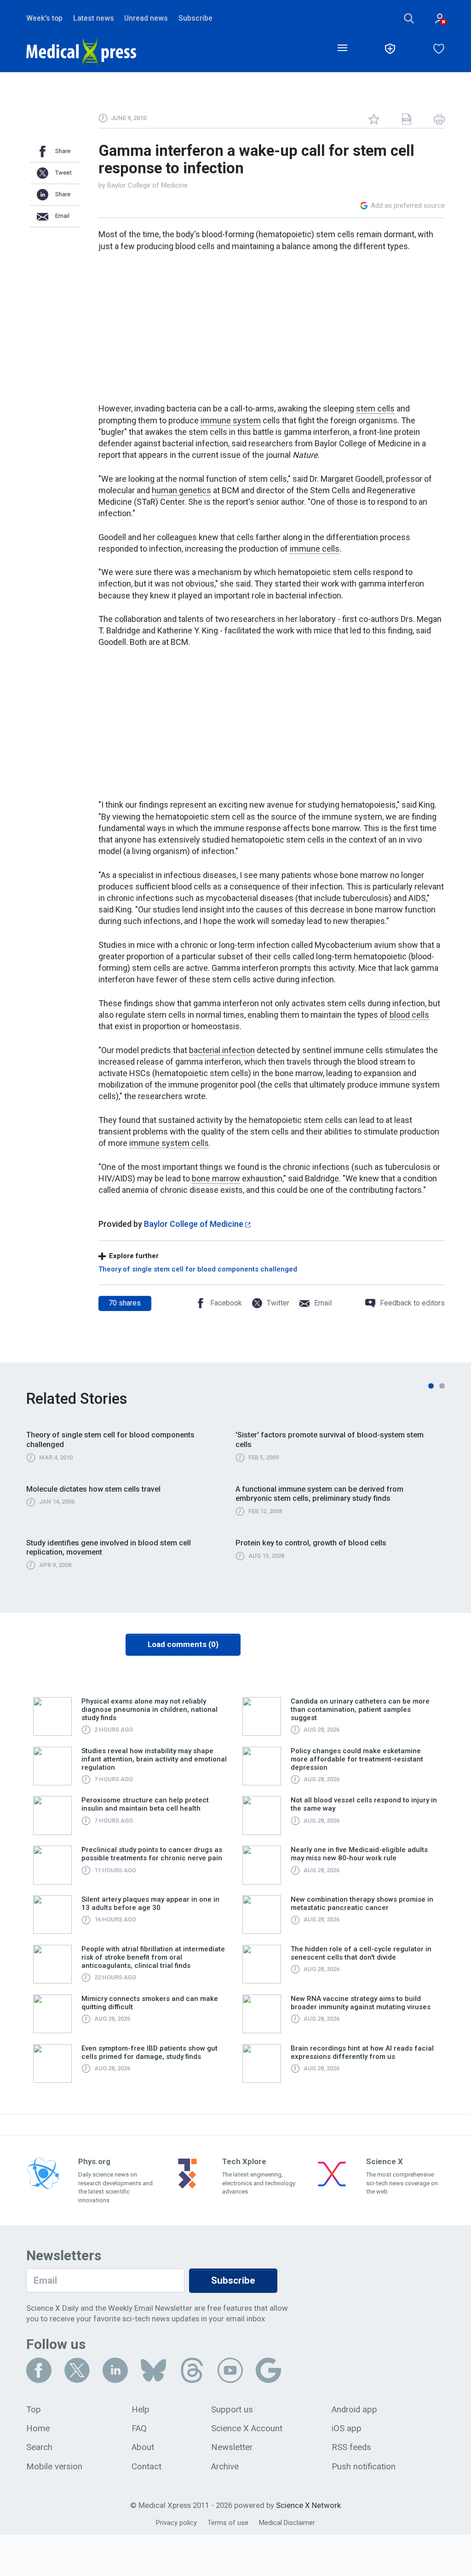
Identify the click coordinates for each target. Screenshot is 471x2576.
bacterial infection (222, 1050)
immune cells (315, 549)
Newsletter (232, 2447)
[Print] (439, 119)
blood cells (409, 1015)
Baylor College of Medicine (147, 185)
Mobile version (54, 2467)
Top (34, 2410)
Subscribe (195, 18)
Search (39, 2447)
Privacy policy (176, 2523)
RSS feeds (351, 2447)
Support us (232, 2410)
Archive (225, 2467)
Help (141, 2410)
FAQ (139, 2428)
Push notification (364, 2467)
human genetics (181, 490)
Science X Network (308, 2505)
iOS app (347, 2428)
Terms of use (228, 2523)
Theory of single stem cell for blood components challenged (198, 1269)
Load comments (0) (183, 1644)
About (143, 2447)
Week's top (44, 18)
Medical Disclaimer (287, 2523)
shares (125, 1303)
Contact (146, 2467)
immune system (231, 420)
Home (38, 2428)
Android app (354, 2410)
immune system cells (169, 1143)
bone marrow (216, 1178)
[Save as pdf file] (407, 119)
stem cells (375, 408)
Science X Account (247, 2428)
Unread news (146, 18)
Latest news (94, 18)
